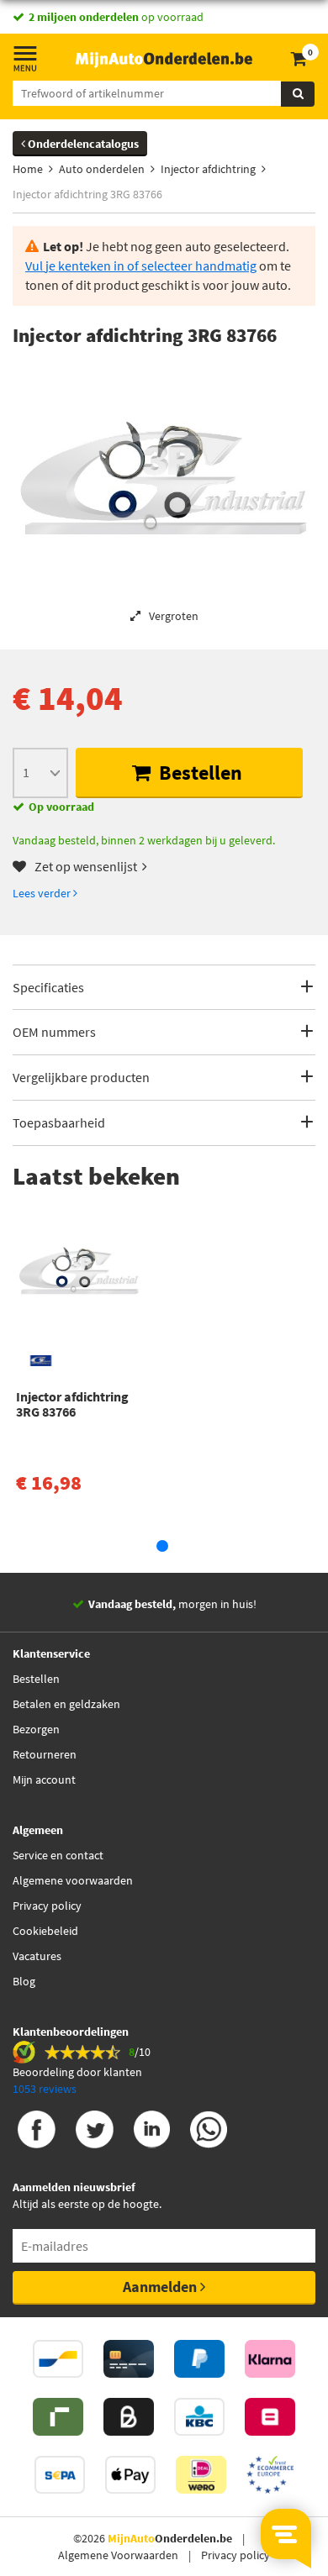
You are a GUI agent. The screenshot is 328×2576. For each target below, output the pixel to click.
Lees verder (43, 893)
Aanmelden (161, 2287)
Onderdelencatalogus (82, 144)
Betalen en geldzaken (66, 1704)
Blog (24, 1981)
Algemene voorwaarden (73, 1880)
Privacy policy (47, 1906)
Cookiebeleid (45, 1931)
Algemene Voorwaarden (118, 2555)
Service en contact (58, 1855)
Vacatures (37, 1956)
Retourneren (45, 1754)
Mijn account (44, 1780)
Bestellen (198, 773)
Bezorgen (36, 1729)
